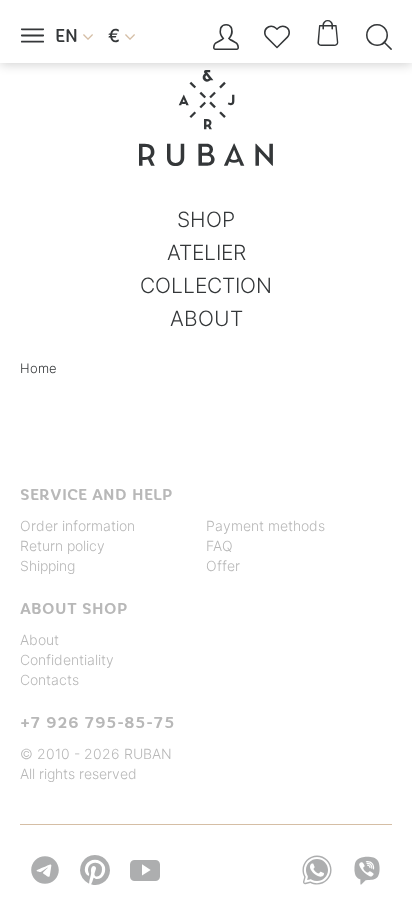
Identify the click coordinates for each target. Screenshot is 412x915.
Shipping (47, 565)
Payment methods (265, 525)
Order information (77, 525)
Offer (223, 565)
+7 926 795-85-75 (97, 722)
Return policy (62, 545)
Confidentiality (67, 659)
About (39, 639)
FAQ (219, 545)
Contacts (49, 679)
